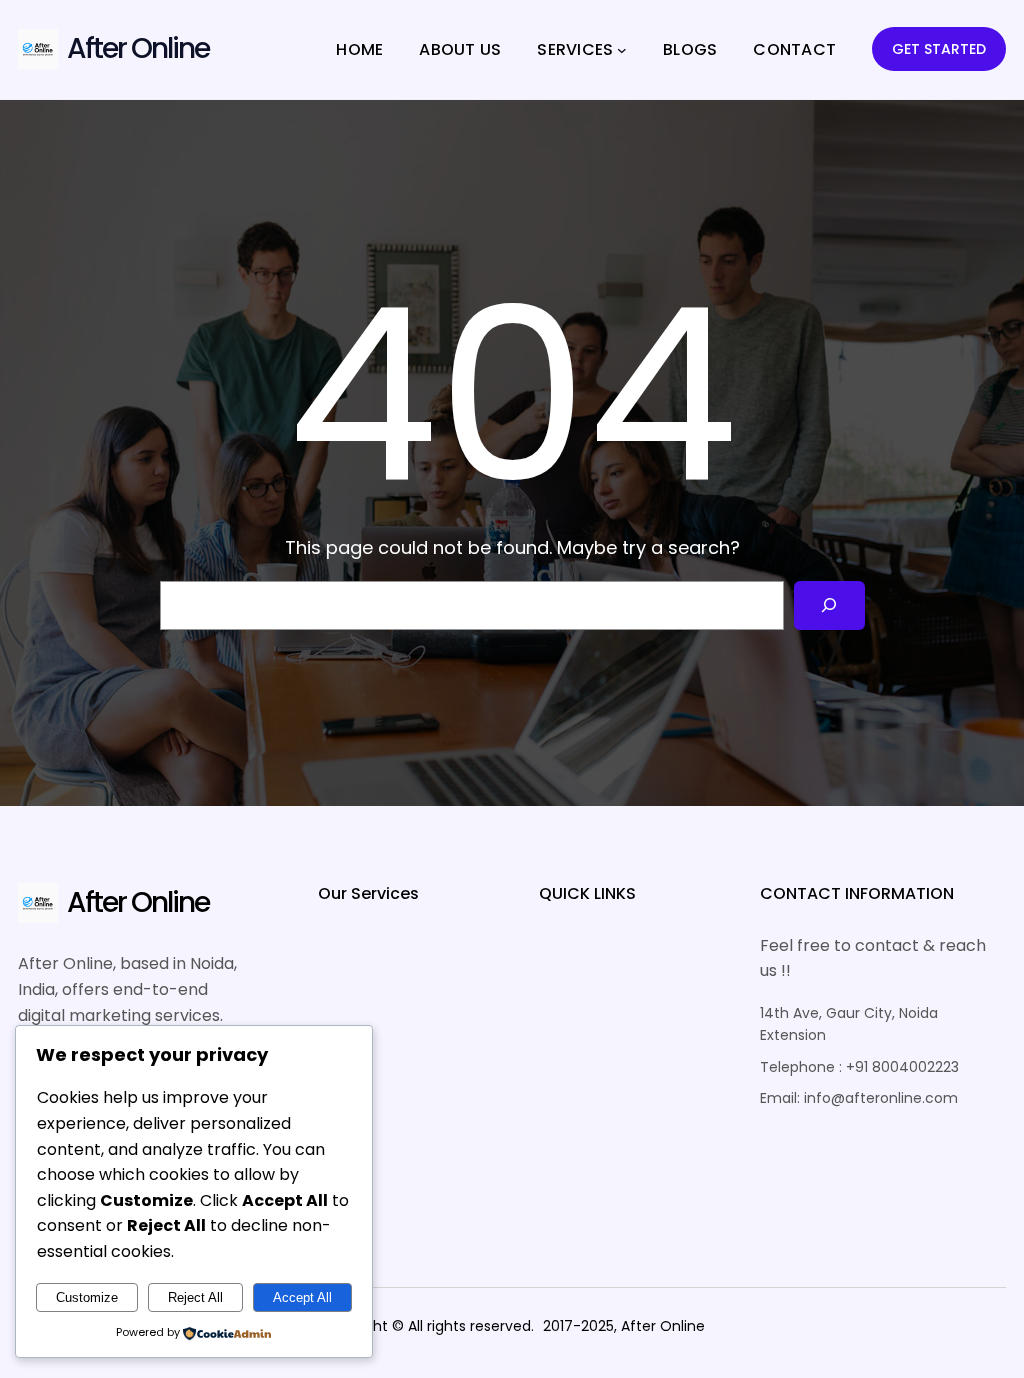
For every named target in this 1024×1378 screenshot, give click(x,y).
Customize (87, 1297)
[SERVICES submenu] (622, 50)
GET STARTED (939, 49)
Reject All (195, 1297)
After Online (138, 48)
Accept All (302, 1297)
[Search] (829, 605)
